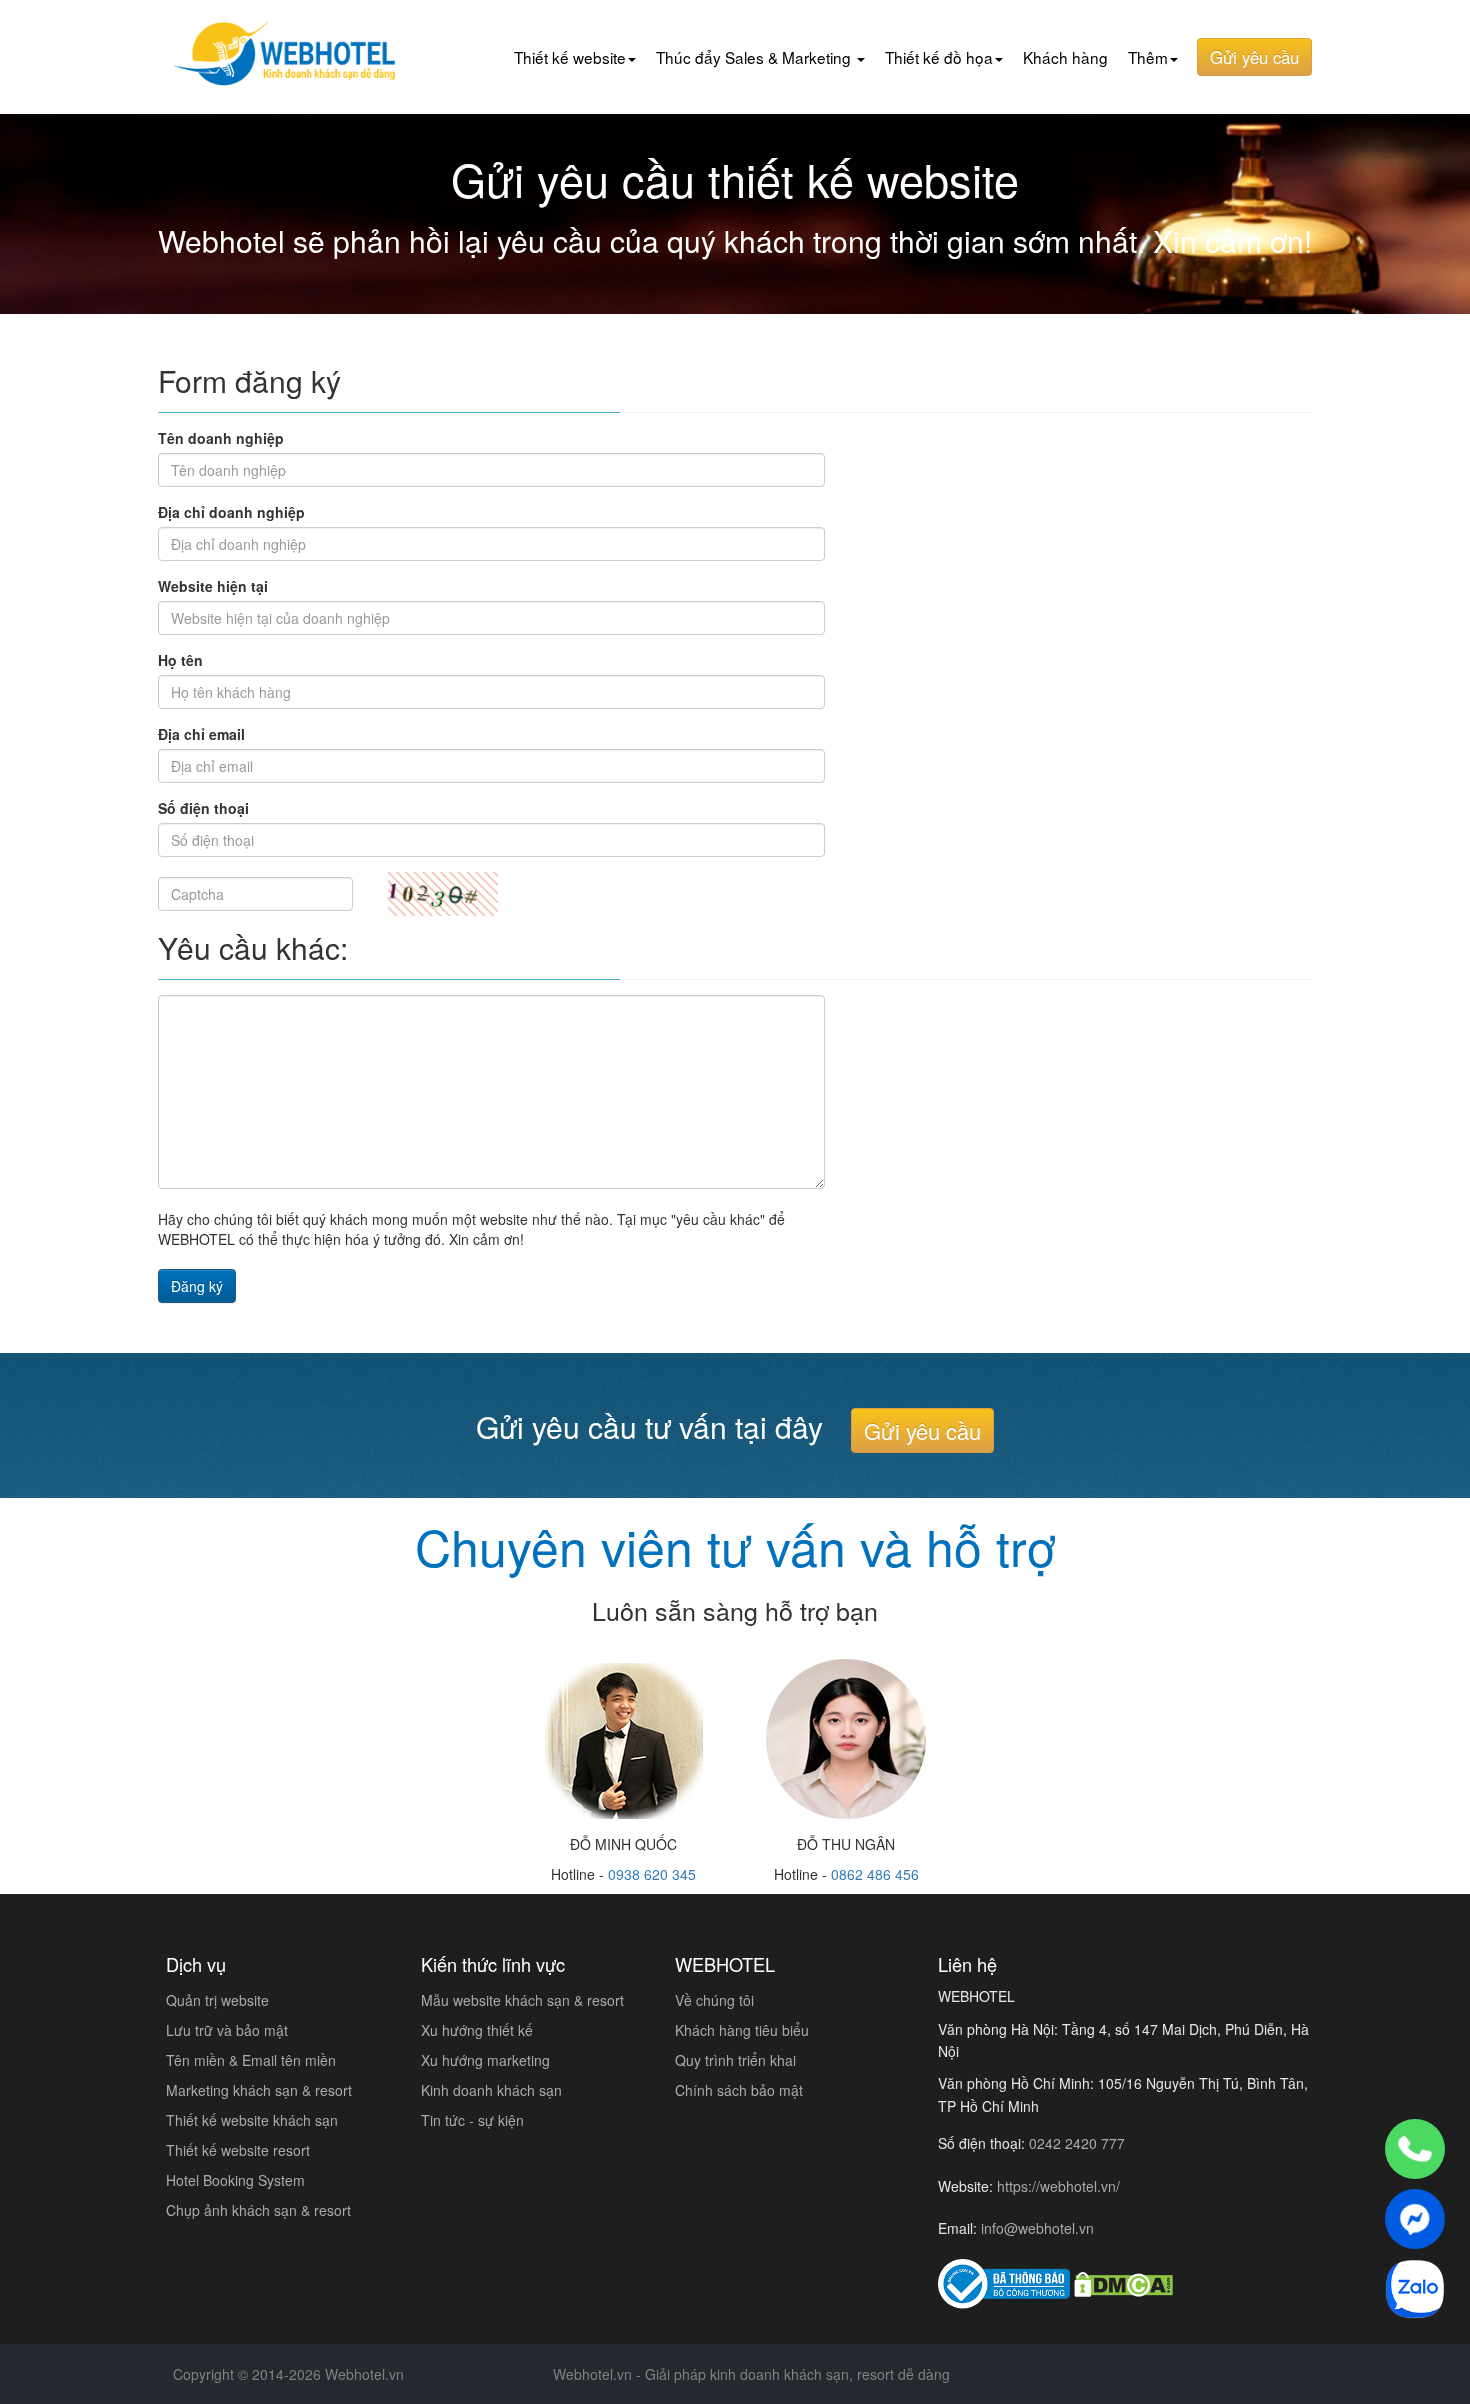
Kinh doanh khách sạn (491, 2090)
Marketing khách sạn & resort (259, 2090)
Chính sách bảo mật (739, 2090)
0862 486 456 (875, 1874)
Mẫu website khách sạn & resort (522, 2000)
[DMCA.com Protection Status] (1123, 2284)
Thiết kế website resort (238, 2150)
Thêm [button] (1148, 57)
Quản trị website (217, 2000)
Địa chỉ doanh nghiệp (231, 512)
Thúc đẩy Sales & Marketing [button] (755, 57)
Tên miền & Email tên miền (251, 2060)
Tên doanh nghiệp (221, 438)
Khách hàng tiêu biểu (742, 2030)
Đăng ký (197, 1286)
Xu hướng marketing (485, 2060)
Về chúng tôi (714, 2000)
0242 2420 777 (1077, 2143)
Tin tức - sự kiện (472, 2120)
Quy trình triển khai (735, 2060)
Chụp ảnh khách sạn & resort (258, 2210)
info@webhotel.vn (1037, 2228)
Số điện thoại (203, 808)
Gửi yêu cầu (1254, 57)
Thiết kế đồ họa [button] (939, 57)
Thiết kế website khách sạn (252, 2120)
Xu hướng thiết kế (477, 2030)
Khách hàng (1065, 57)
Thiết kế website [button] (570, 57)
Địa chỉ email (201, 734)
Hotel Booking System (235, 2180)
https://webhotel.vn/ (1058, 2186)
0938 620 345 (652, 1874)
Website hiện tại (213, 586)
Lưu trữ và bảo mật (227, 2030)
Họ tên (180, 660)
